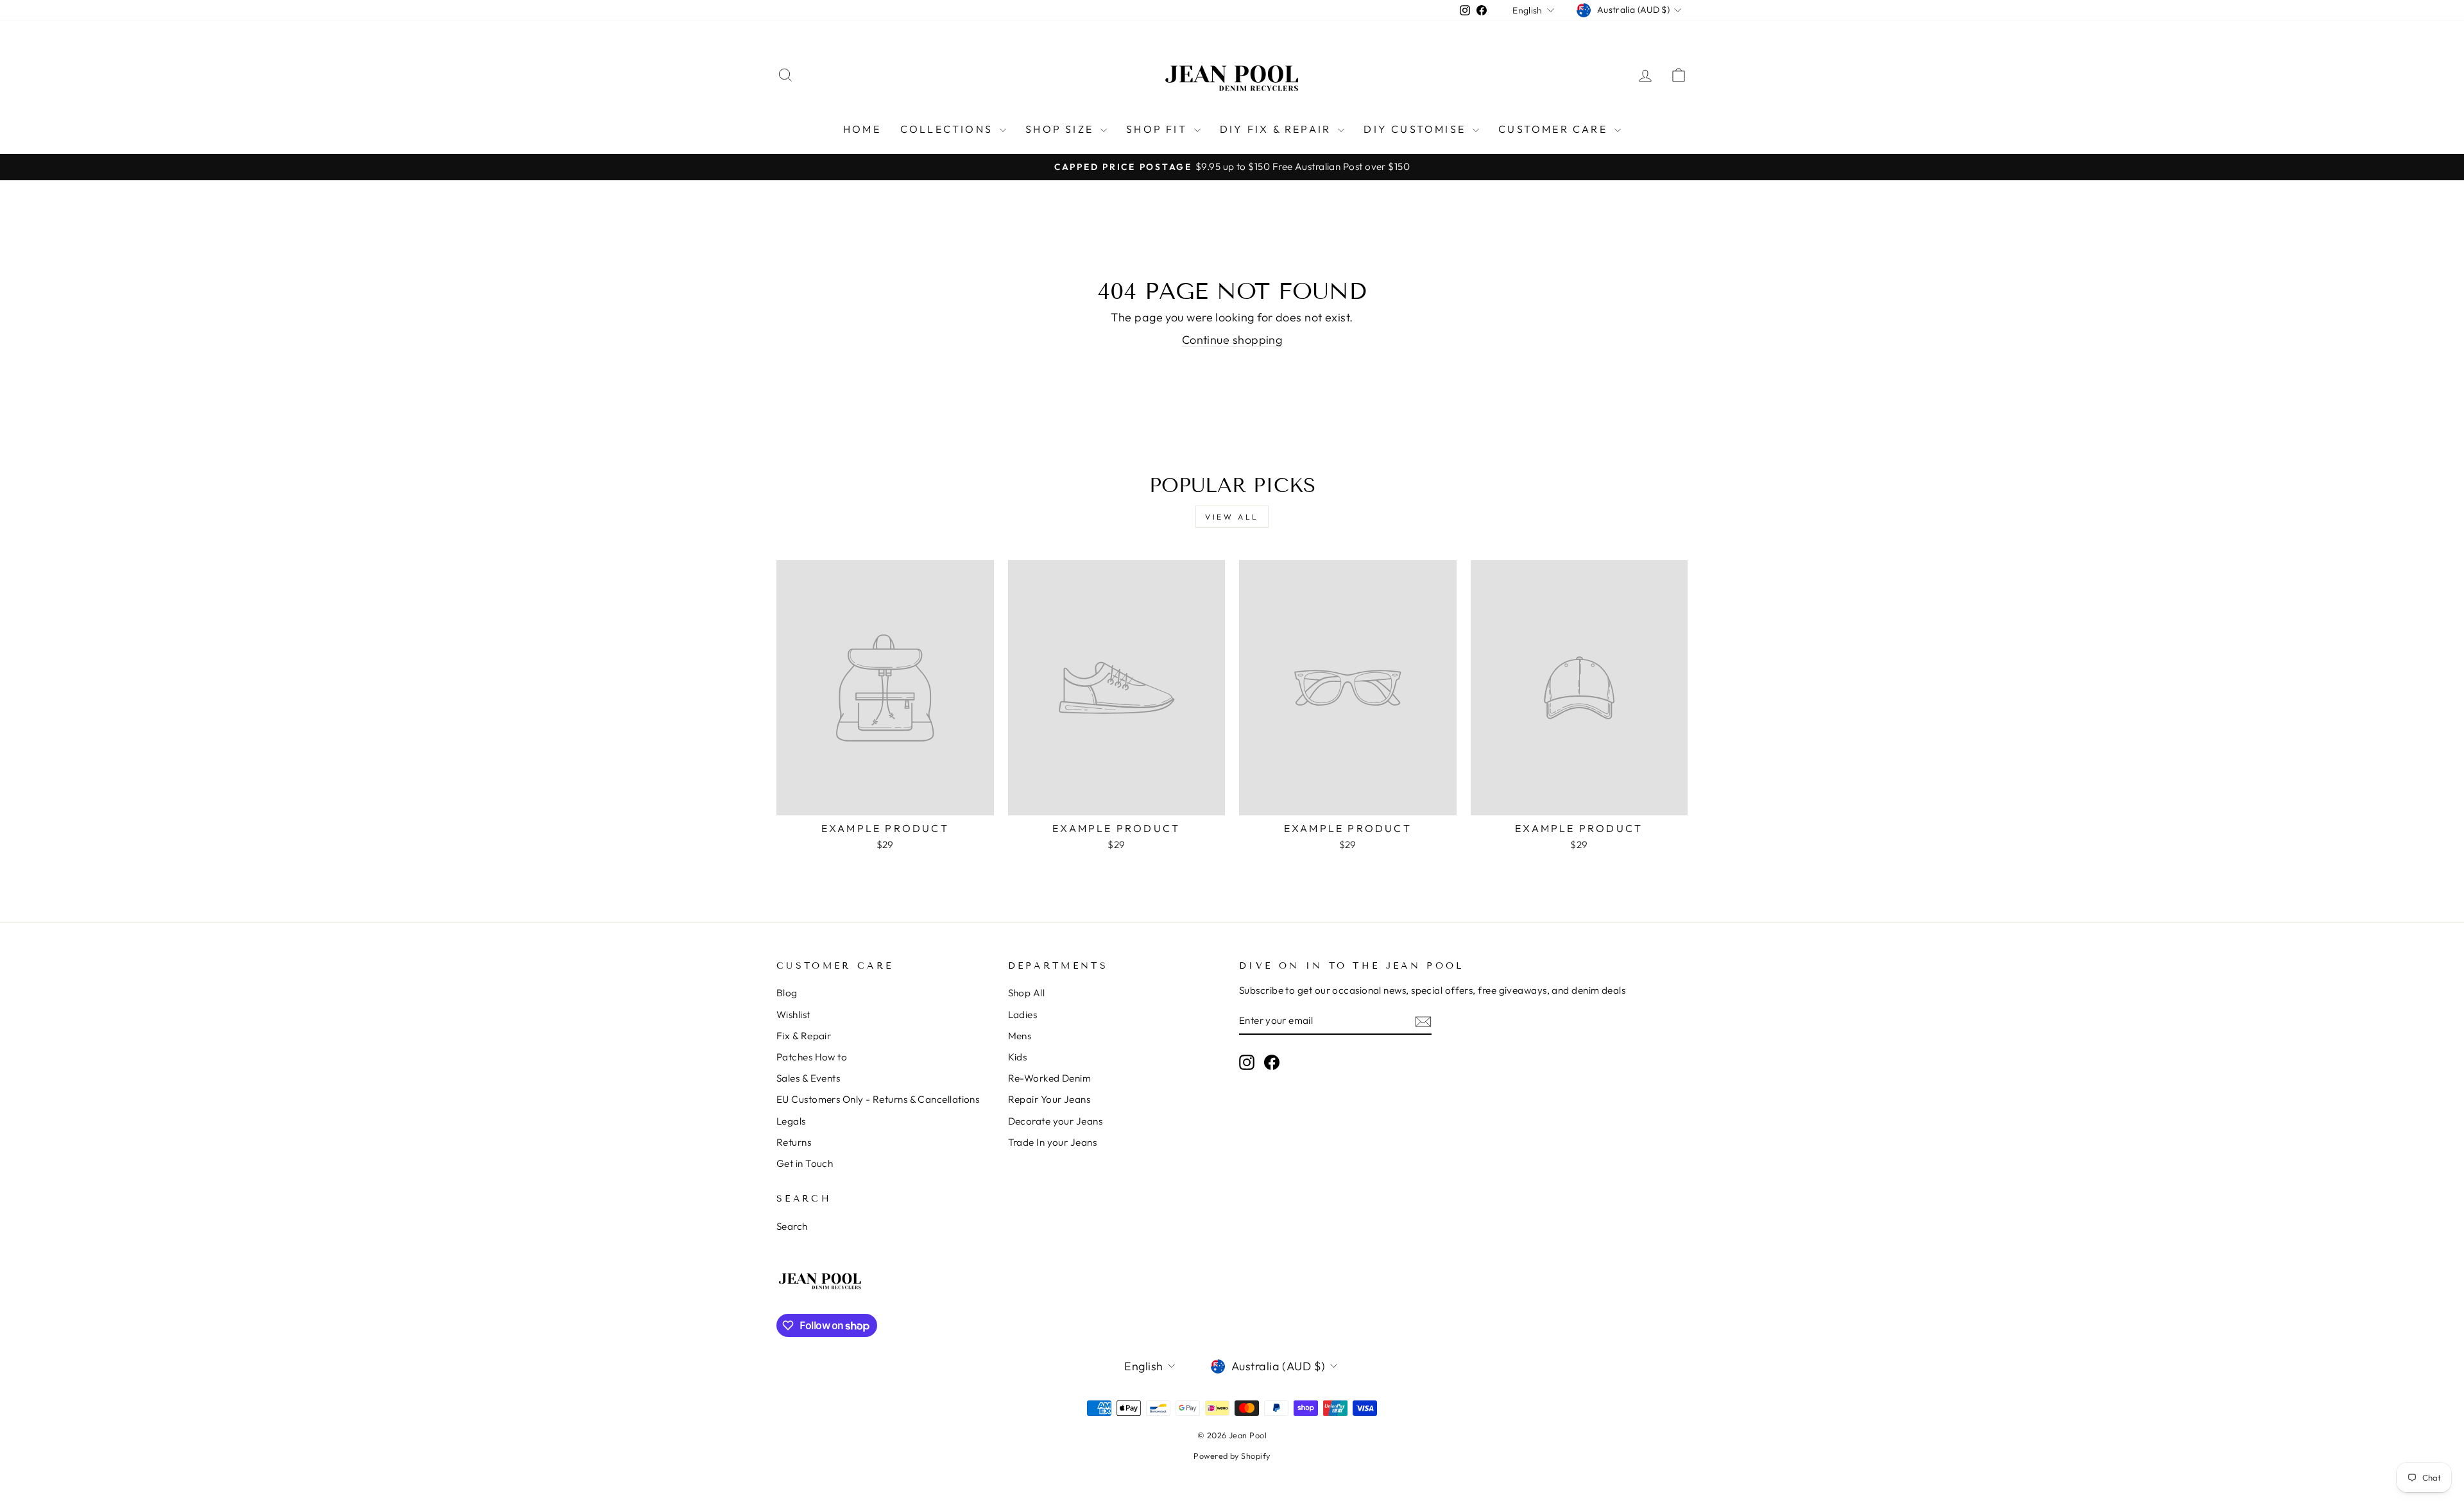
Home (862, 129)
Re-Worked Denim (1050, 1078)
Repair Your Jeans (1049, 1099)
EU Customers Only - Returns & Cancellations (878, 1099)
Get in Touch (805, 1163)
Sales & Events (808, 1078)
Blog (787, 993)
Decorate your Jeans (1056, 1121)
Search (792, 1226)
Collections (948, 129)
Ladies (1023, 1015)
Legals (791, 1121)
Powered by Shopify (1232, 1456)
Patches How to (812, 1057)
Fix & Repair (804, 1036)
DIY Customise (1416, 129)
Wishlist (793, 1015)
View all (1232, 517)
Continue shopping (1232, 340)
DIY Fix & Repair (1277, 129)
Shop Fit (1159, 129)
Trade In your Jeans (1053, 1142)
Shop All (1027, 993)
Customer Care (1555, 129)
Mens (1020, 1036)
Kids (1018, 1057)
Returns (794, 1142)
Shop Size (1061, 129)
